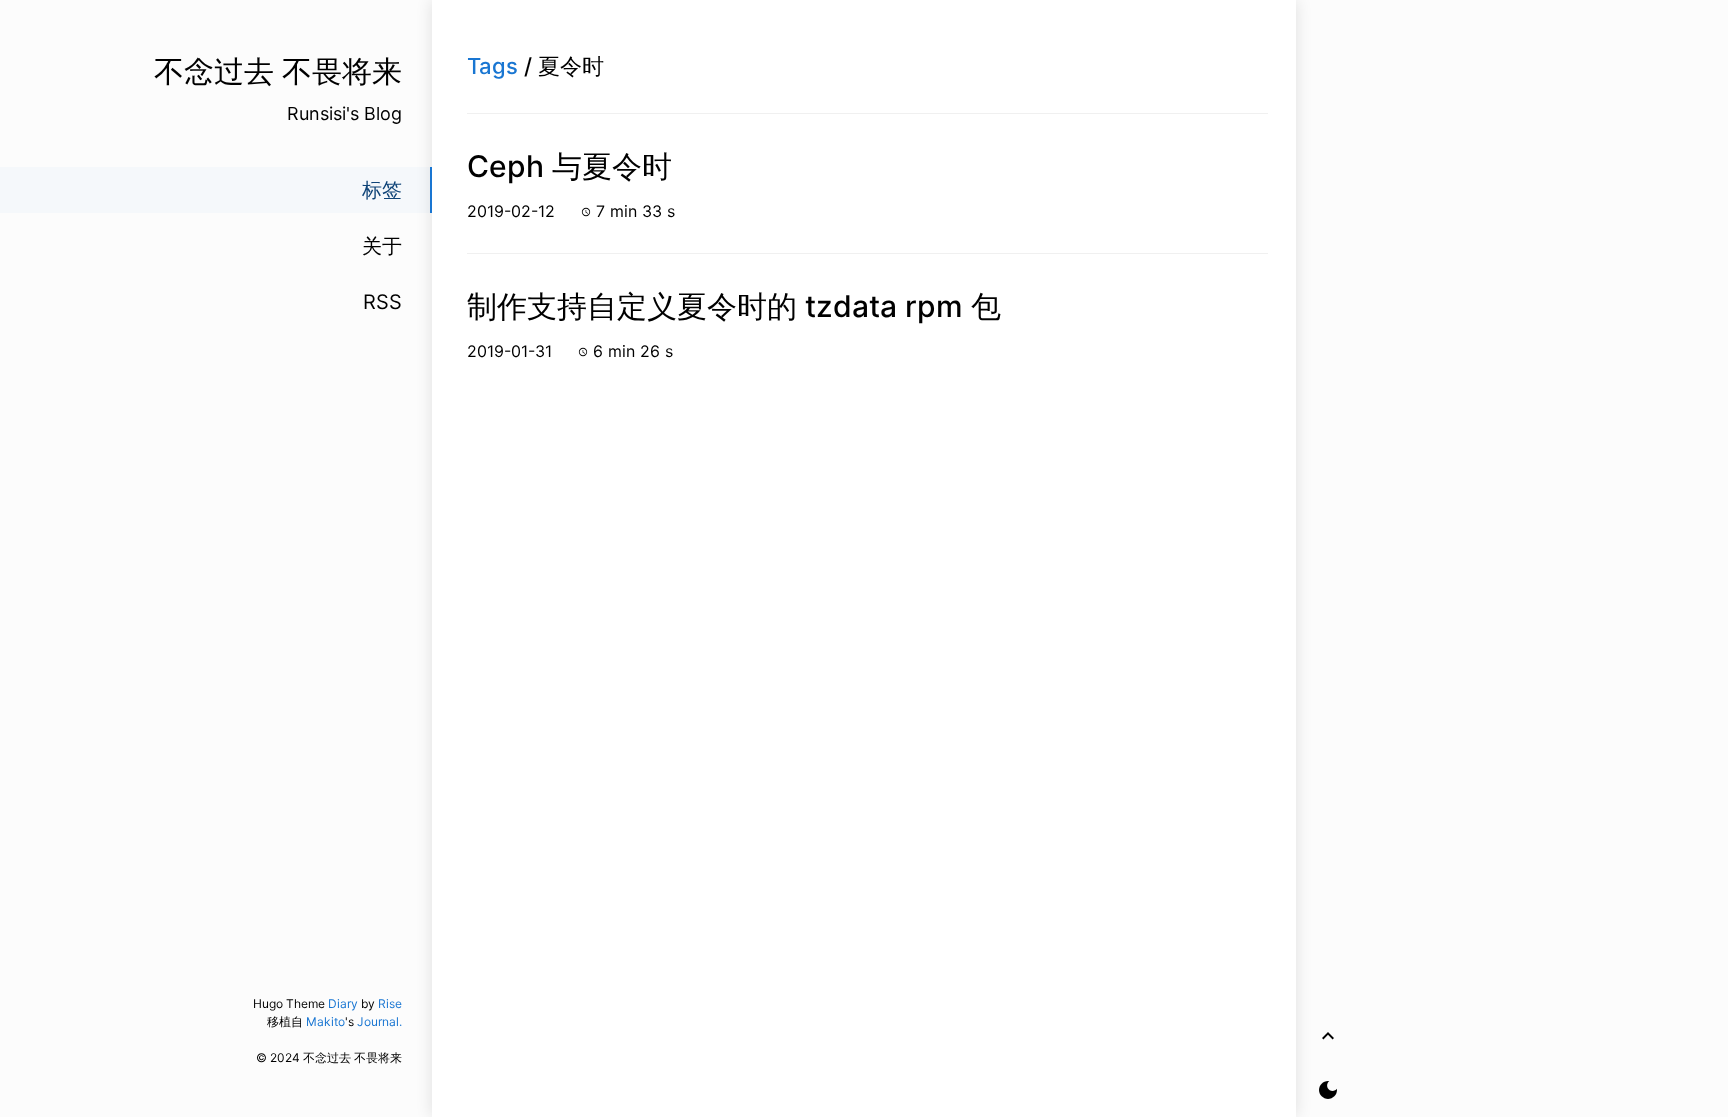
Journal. (379, 1021)
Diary (343, 1003)
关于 (382, 246)
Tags (492, 66)
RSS (382, 302)
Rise (390, 1003)
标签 (382, 190)
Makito (325, 1021)
